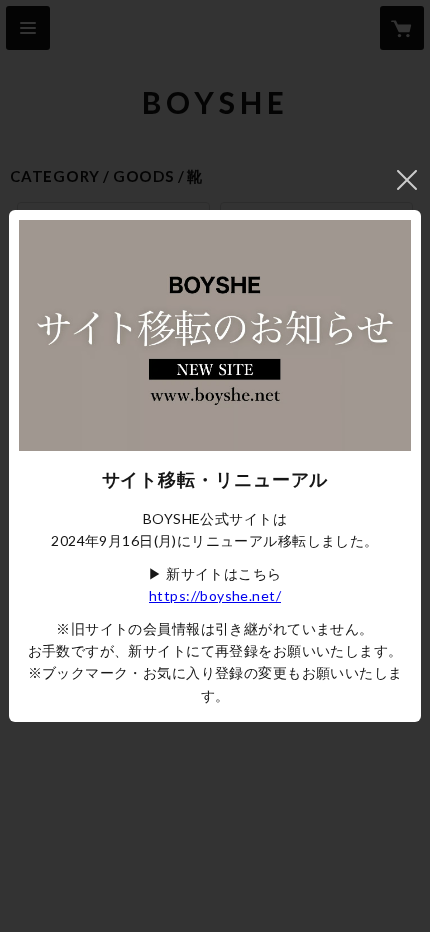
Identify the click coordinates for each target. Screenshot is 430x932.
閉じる (407, 180)
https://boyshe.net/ (215, 595)
